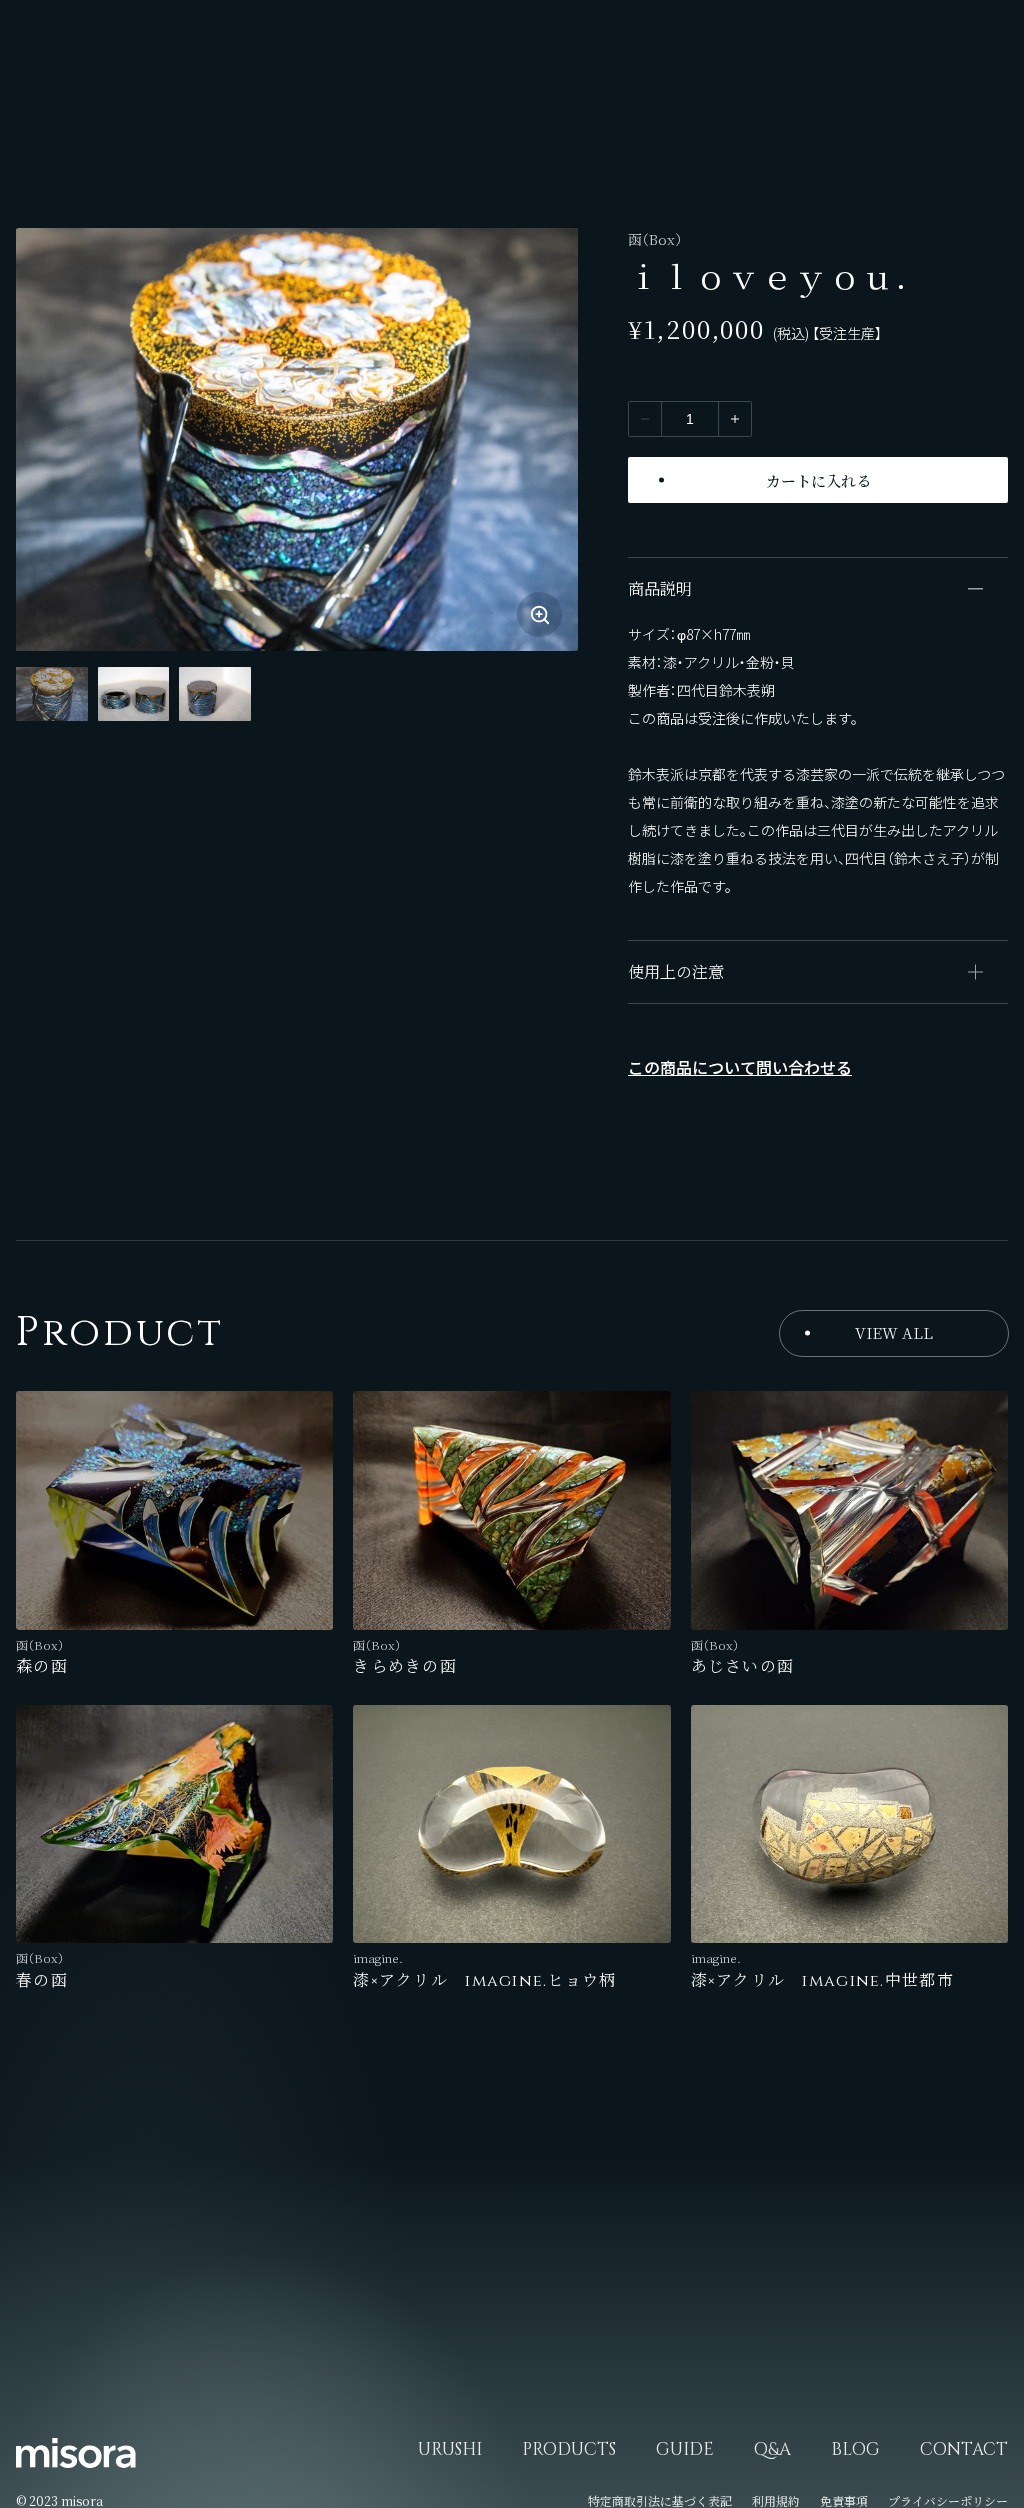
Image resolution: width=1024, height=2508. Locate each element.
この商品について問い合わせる (740, 1067)
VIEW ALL (894, 1332)
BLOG (855, 2449)
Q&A (772, 2449)
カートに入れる (818, 480)
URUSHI (450, 2449)
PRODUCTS (569, 2449)
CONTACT (964, 2449)
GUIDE (685, 2449)
